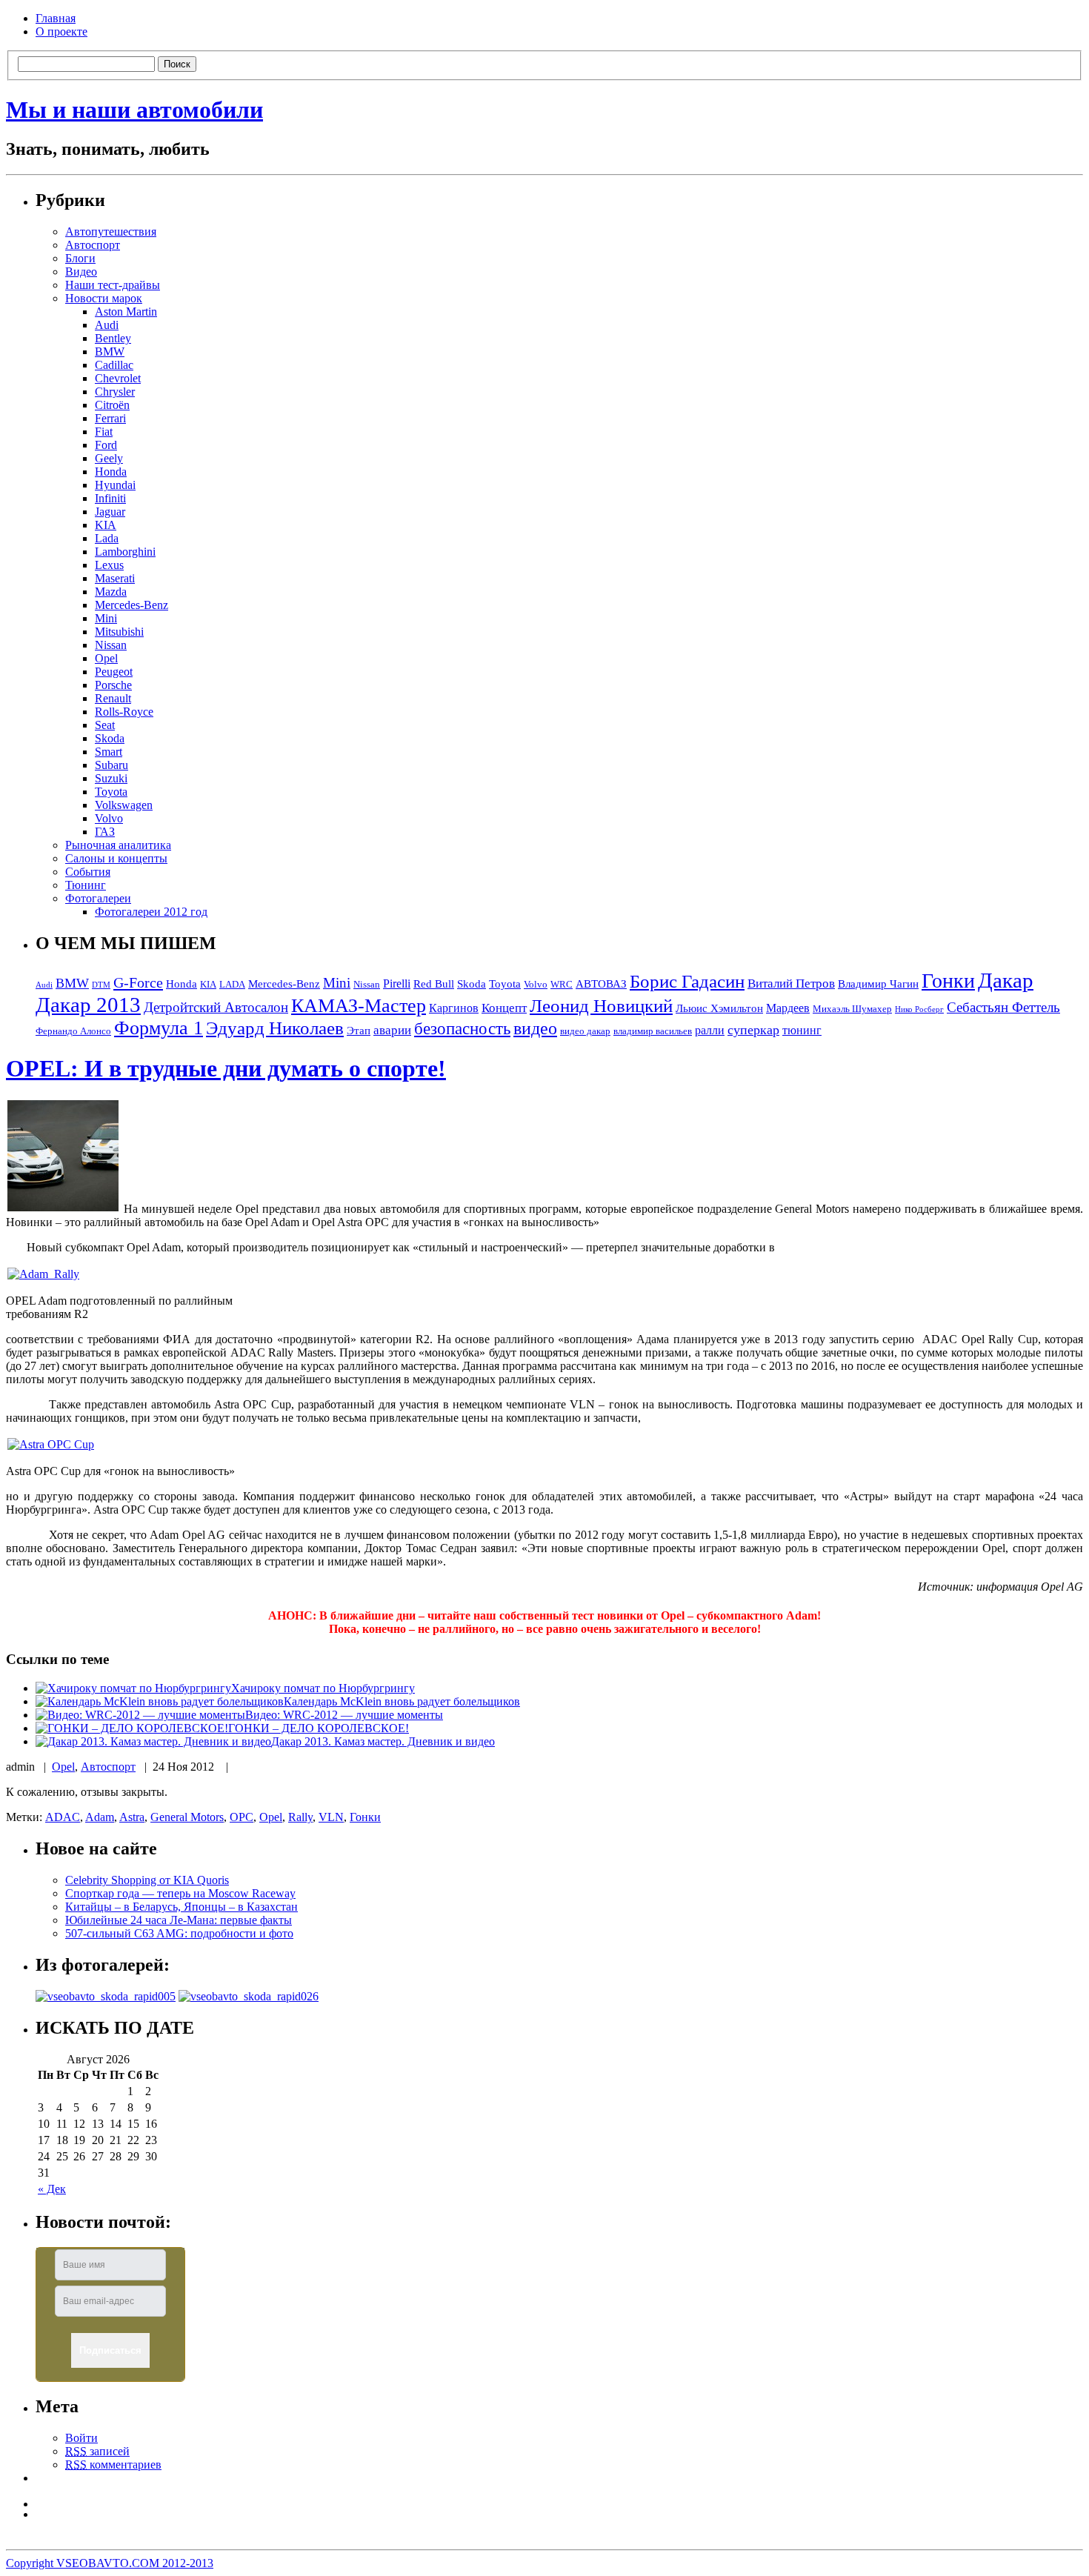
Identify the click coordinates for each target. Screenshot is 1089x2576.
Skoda (110, 738)
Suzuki (111, 778)
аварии (392, 1030)
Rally (300, 1817)
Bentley (113, 338)
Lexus (109, 565)
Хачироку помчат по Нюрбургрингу (323, 1688)
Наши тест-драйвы (113, 285)
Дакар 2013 (88, 1005)
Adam (100, 1817)
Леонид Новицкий (601, 1006)
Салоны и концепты (116, 858)
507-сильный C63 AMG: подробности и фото (179, 1933)
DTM (101, 985)
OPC (242, 1817)
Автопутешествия (111, 232)
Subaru (111, 765)
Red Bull (434, 984)
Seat (105, 725)
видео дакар (585, 1031)
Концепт (504, 1008)
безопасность (462, 1029)
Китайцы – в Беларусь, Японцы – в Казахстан (181, 1907)
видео (535, 1028)
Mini (106, 618)
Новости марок (104, 298)
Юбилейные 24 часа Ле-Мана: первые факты (179, 1920)
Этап (359, 1031)
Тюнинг (86, 885)
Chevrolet (118, 378)
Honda (111, 472)
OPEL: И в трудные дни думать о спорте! (226, 1068)
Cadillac (114, 365)
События (88, 872)
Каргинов (454, 1008)
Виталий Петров (791, 984)
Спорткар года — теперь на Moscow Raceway (180, 1893)
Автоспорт (93, 245)
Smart (109, 752)
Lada (107, 538)
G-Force (138, 982)
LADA (232, 985)
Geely (109, 458)
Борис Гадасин (687, 981)
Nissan (111, 645)
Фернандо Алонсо (73, 1031)
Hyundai (115, 485)
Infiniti (110, 498)
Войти (81, 2438)
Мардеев (788, 1008)
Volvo (109, 818)
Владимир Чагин (878, 984)
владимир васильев (653, 1031)
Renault (113, 698)
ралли (710, 1030)
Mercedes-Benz (131, 605)
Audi (107, 325)
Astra (132, 1817)
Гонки (948, 981)
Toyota (111, 792)
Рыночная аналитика (118, 845)
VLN (331, 1817)
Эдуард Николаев (275, 1028)
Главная (56, 18)
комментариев (113, 2464)
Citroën (112, 405)
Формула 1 (159, 1028)
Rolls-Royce (124, 712)
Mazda (111, 592)
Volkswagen (124, 805)
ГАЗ (105, 832)
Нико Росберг (919, 1009)
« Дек (52, 2189)
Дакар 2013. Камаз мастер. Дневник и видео (383, 1741)
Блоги (80, 258)
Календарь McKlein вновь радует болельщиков (402, 1701)
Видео (81, 272)
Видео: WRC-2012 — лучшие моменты (344, 1715)
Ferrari (110, 418)
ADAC (63, 1817)
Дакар (1006, 980)
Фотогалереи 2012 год (151, 912)
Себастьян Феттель (1003, 1007)
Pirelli (397, 984)
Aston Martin (126, 312)
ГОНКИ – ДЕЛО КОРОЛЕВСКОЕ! (319, 1728)
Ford (106, 445)
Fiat (104, 432)
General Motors (187, 1817)
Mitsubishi (119, 632)
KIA (106, 525)
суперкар (753, 1030)
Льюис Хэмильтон (719, 1008)
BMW (110, 352)
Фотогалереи (98, 898)
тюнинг (802, 1030)
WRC (562, 985)
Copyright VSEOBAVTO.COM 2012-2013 (110, 2563)
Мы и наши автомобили (134, 110)
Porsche (113, 685)
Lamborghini (125, 552)
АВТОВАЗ (601, 984)
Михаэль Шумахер (852, 1009)
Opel (106, 658)
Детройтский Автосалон (216, 1007)
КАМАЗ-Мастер (359, 1006)
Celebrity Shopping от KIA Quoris (147, 1880)
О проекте (61, 31)
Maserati (115, 578)
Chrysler (115, 392)
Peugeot (114, 672)
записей (97, 2451)
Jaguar (110, 512)
